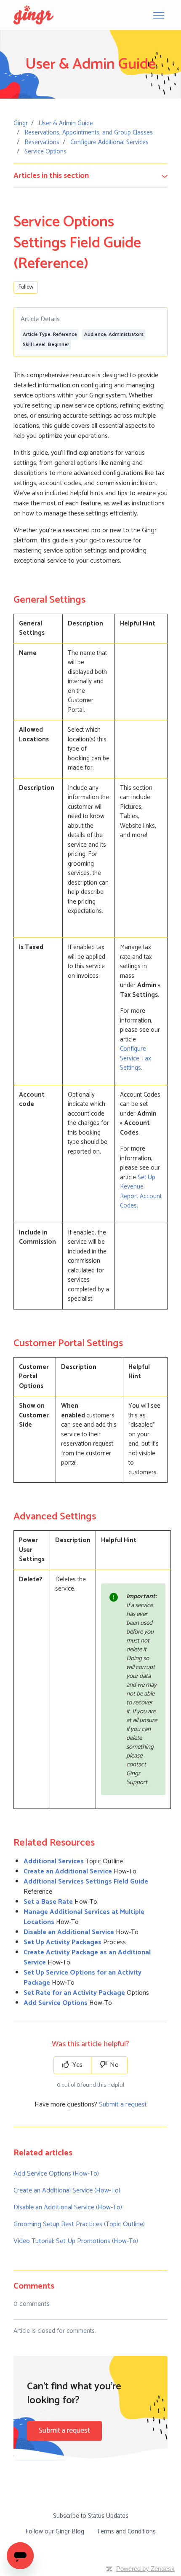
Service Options (45, 152)
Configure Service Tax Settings (136, 1058)
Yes (77, 2065)
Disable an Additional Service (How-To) (68, 2207)
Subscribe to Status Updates (91, 2516)
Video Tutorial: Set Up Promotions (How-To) (76, 2241)
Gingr (21, 123)
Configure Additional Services (109, 142)
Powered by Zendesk (145, 2569)
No (113, 2065)
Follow (26, 287)
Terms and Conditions (126, 2532)
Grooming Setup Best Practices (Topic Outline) (79, 2224)
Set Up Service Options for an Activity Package (83, 1978)
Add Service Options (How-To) (56, 2174)
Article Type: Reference (50, 334)
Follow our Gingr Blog (55, 2532)
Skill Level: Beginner (46, 345)
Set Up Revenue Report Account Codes (141, 1192)
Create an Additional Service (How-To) (67, 2191)
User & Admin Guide (66, 123)
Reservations (42, 142)
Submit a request (123, 2105)
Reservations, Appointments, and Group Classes (89, 133)
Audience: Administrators (114, 334)
